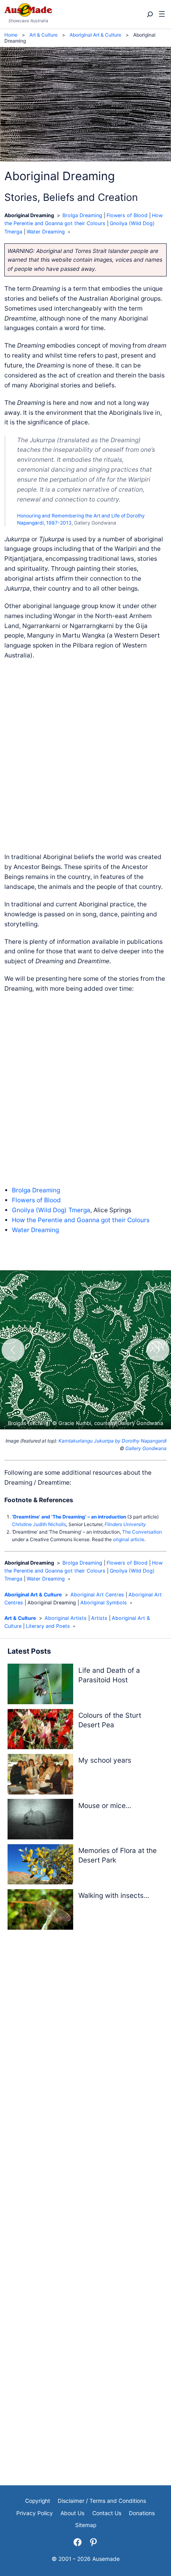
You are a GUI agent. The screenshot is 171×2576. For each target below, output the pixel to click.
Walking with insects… (114, 1895)
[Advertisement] (85, 756)
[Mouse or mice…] (40, 1821)
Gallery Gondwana (146, 1448)
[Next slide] (158, 1350)
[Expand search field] (149, 15)
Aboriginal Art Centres (97, 1595)
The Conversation (142, 1532)
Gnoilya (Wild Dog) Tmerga (51, 1210)
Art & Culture (20, 1618)
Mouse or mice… (105, 1805)
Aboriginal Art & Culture (33, 1595)
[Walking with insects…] (40, 1911)
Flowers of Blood (127, 215)
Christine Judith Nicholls (39, 1524)
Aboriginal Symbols (104, 1603)
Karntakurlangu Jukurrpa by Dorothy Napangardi (113, 1441)
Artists (99, 1618)
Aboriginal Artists (66, 1618)
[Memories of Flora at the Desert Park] (40, 1866)
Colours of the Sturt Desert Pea (110, 1720)
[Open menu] (162, 14)
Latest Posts (29, 1651)
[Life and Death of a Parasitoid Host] (40, 1685)
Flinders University (125, 1524)
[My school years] (40, 1776)
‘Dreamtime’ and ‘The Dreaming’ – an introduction (69, 1517)
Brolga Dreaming (82, 215)
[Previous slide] (13, 1350)
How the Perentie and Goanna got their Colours (81, 1220)
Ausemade (106, 2559)
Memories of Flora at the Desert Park (118, 1855)
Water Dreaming (46, 232)
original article (129, 1539)
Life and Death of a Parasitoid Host (109, 1675)
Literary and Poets (48, 1626)
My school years (105, 1760)
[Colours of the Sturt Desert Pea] (40, 1731)
